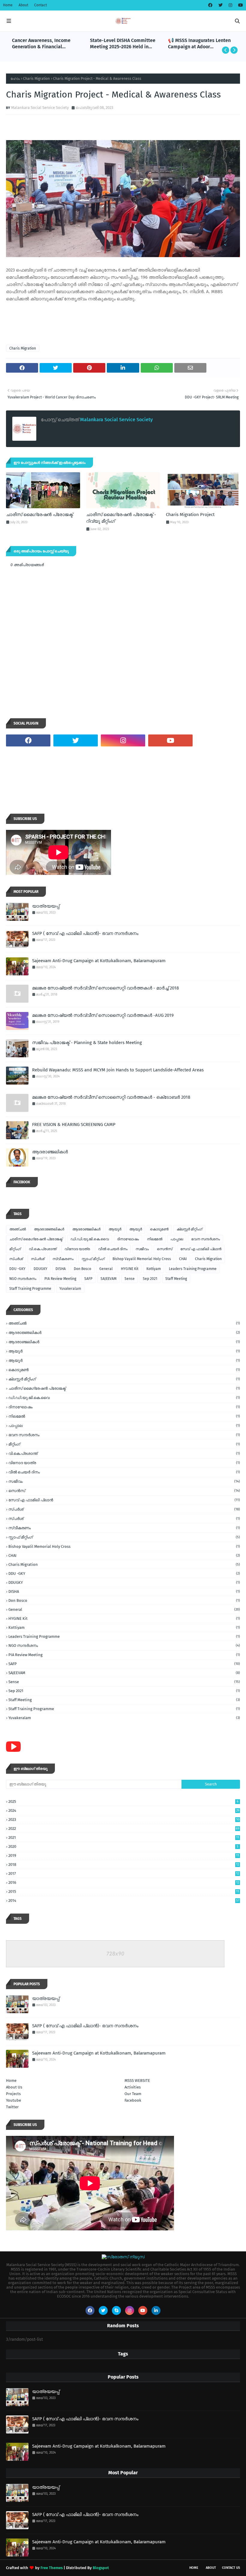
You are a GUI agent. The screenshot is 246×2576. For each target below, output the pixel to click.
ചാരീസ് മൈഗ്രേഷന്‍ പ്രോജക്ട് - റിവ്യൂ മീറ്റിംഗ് (121, 518)
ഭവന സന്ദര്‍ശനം (205, 1239)
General (106, 1269)
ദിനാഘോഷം (128, 1239)
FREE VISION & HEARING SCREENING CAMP (74, 1124)
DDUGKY (40, 1269)
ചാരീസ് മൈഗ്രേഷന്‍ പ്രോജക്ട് (39, 515)
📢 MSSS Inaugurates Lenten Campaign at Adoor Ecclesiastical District (199, 44)
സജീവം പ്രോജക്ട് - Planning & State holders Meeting (87, 1043)
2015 (124, 1891)
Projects (13, 2094)
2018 (124, 1864)
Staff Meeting (176, 1279)
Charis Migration (36, 79)
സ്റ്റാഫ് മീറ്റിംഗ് (93, 1259)
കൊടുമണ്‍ (159, 1229)
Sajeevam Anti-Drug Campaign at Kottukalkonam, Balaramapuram (99, 961)
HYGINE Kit (130, 1269)
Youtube (13, 2100)
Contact (40, 5)
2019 (124, 1855)
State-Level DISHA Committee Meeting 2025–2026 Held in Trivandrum (123, 44)
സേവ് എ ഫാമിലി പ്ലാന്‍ (201, 1249)
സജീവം (142, 1249)
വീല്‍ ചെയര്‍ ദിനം (113, 1249)
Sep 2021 (150, 1279)
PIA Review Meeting (60, 1279)
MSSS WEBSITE (137, 2081)
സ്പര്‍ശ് (16, 1259)
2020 (123, 1846)
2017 (124, 1873)
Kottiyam (154, 1269)
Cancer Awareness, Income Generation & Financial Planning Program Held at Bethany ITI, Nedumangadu (42, 44)
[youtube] (240, 5)
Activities (133, 2087)
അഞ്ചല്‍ (18, 1229)
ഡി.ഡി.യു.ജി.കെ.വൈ (90, 1239)
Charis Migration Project (190, 515)
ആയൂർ (136, 1229)
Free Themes (52, 2568)
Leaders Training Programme (193, 1269)
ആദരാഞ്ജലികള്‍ (50, 1152)
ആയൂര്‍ (115, 1229)
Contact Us (231, 2568)
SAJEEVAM (108, 1279)
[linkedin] (156, 2310)
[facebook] (210, 5)
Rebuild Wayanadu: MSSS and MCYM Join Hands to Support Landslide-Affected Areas (118, 1070)
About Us (14, 2087)
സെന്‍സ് (165, 1249)
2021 (124, 1837)
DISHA (61, 1269)
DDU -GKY (17, 1269)
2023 (124, 1819)
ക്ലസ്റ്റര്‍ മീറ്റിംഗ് (189, 1229)
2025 (123, 1801)
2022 (124, 1828)
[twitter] (220, 5)
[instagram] (230, 5)
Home (8, 5)
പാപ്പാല (177, 1239)
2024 (124, 1810)
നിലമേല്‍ (155, 1239)
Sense (130, 1279)
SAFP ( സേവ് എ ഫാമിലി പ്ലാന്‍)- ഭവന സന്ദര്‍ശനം (85, 933)
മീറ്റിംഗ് (15, 1249)
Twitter (12, 2107)
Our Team (133, 2094)
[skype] (116, 2310)
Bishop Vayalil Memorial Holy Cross (142, 1259)
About (23, 5)
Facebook (133, 2100)
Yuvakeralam (70, 1289)
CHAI (183, 1259)
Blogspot (101, 2568)
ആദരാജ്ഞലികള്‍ (49, 1229)
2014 (124, 1900)
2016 (124, 1882)
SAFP (88, 1279)
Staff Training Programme (30, 1289)
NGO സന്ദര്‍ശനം (23, 1279)
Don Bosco (82, 1269)
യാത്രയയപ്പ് (46, 906)
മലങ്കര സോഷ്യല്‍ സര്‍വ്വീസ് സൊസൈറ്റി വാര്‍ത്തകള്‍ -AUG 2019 (103, 1015)
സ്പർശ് (38, 1259)
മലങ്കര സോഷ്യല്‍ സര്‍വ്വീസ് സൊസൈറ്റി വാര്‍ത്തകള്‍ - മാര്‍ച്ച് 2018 (105, 988)
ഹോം (15, 79)
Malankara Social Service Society (40, 108)
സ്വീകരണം (63, 1259)
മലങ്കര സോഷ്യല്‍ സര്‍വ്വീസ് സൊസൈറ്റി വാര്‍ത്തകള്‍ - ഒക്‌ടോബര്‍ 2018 (111, 1097)
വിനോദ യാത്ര (77, 1249)
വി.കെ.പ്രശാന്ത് (43, 1249)
